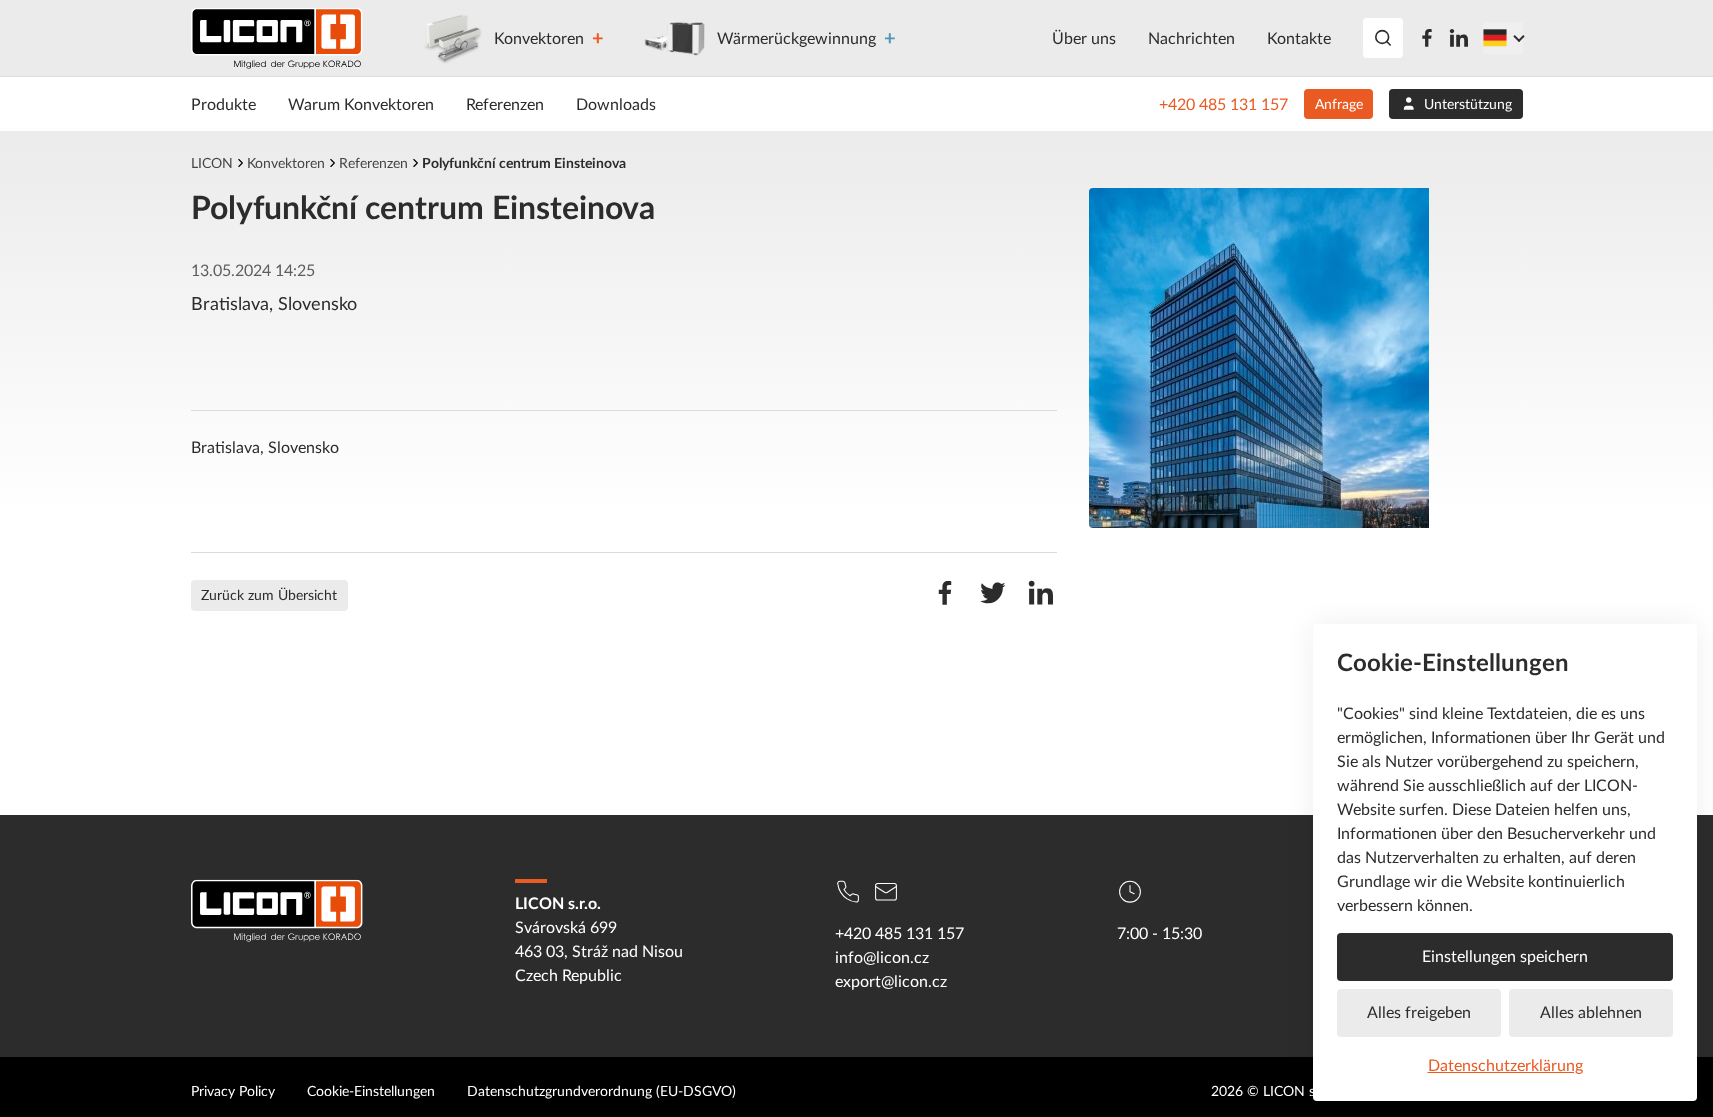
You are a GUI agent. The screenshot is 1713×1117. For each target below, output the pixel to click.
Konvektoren (539, 38)
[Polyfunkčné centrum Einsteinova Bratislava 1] (1305, 358)
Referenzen (505, 104)
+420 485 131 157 (1223, 104)
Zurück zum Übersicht (269, 594)
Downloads (616, 104)
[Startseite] (277, 38)
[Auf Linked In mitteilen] (1041, 603)
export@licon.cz (891, 981)
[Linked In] (1459, 38)
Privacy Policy (233, 1090)
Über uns (1084, 38)
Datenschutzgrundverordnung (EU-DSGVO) (601, 1090)
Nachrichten (1191, 38)
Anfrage (1339, 103)
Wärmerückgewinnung (796, 38)
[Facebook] (1427, 38)
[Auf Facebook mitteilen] (945, 603)
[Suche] (1383, 38)
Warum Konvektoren (361, 104)
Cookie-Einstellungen (371, 1090)
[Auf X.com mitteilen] (993, 603)
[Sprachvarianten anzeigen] (1503, 38)
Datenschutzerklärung (1505, 1065)
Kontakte (1299, 38)
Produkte (223, 104)
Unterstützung (1468, 103)
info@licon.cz (882, 957)
